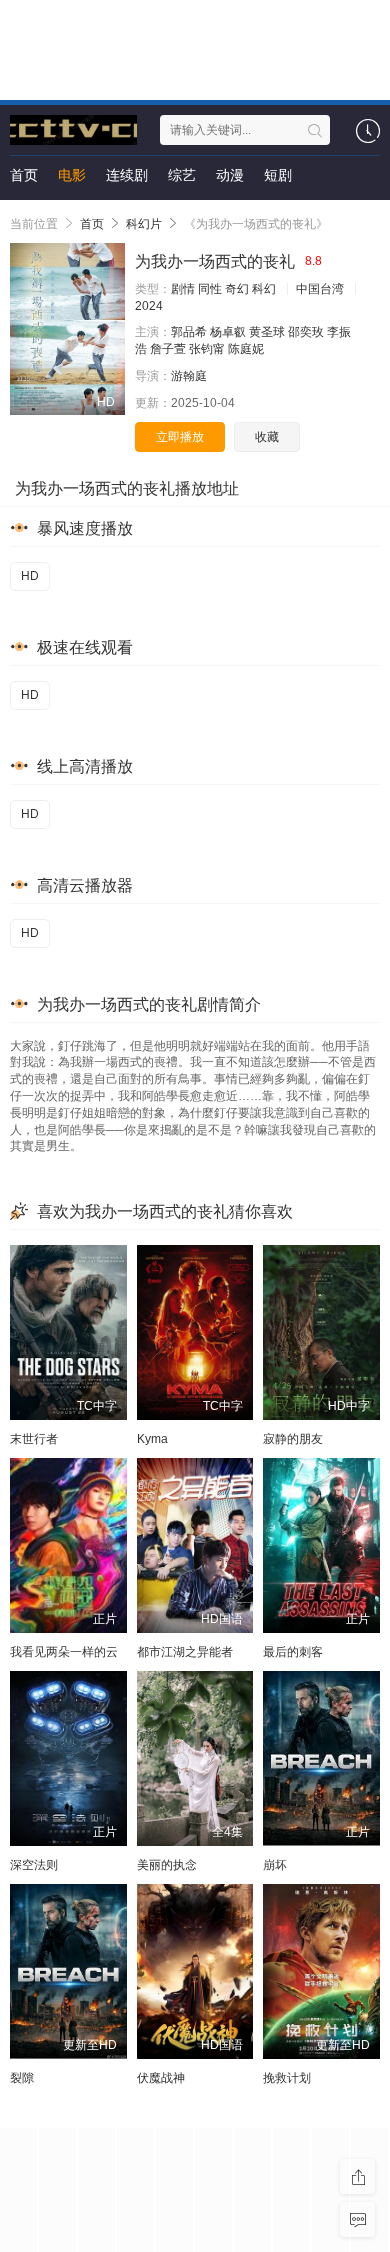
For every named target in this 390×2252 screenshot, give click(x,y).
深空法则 (34, 1865)
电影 (72, 175)
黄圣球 (267, 332)
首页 (24, 175)
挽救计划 (287, 2078)
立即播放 (180, 437)
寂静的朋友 (293, 1439)
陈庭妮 (246, 349)
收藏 (267, 437)
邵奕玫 (306, 332)
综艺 (182, 175)
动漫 (230, 175)
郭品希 (189, 332)
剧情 (183, 289)
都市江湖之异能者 (185, 1652)
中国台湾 (320, 289)
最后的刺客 (293, 1652)
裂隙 (22, 2078)
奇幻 (237, 289)
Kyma (152, 1439)
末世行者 (34, 1439)
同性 (210, 289)
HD (30, 576)
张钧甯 (207, 349)
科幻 (264, 289)
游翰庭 (189, 376)
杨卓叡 (228, 332)
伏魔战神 (161, 2078)
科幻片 (144, 224)
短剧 (278, 175)
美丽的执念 (167, 1865)
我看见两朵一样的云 (64, 1652)
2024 (149, 306)
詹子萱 (168, 349)
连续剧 (127, 175)
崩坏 (275, 1865)
